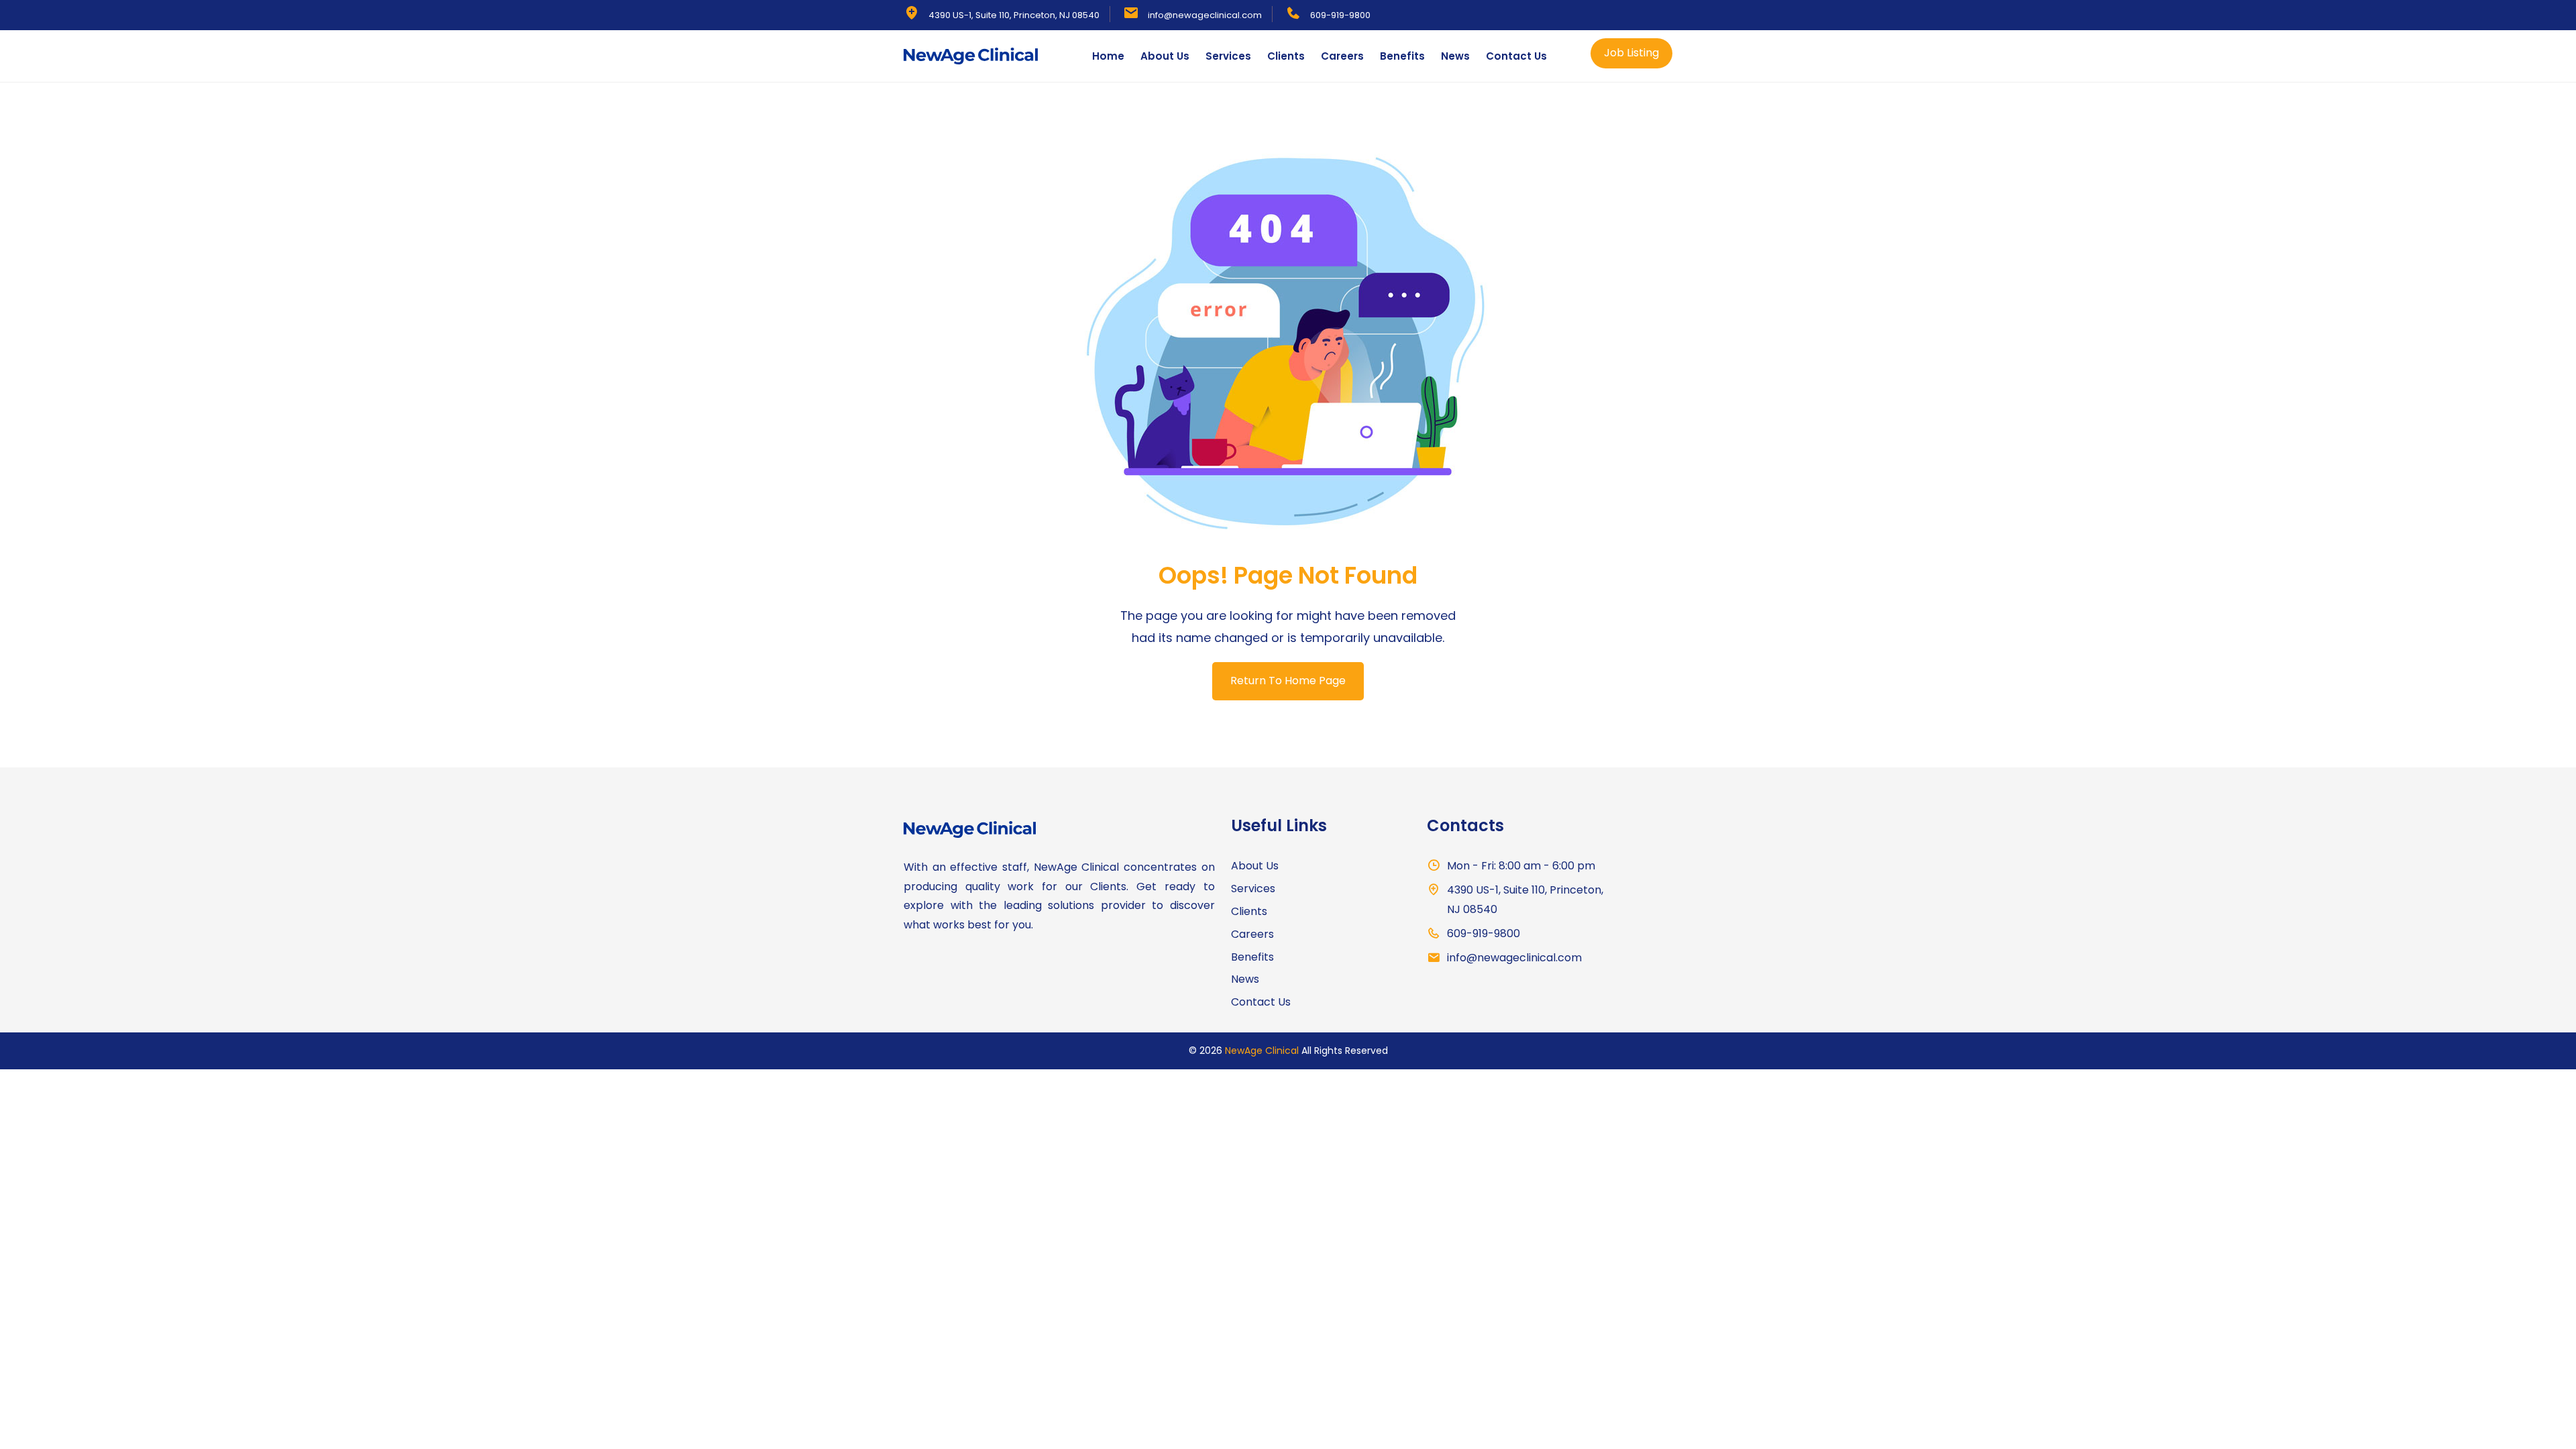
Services (1228, 56)
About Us (1165, 56)
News (1455, 56)
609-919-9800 (1340, 15)
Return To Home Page (1288, 681)
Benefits (1402, 56)
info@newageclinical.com (1205, 15)
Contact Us (1516, 56)
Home (1108, 56)
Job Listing (1631, 53)
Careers (1342, 56)
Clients (1286, 56)
